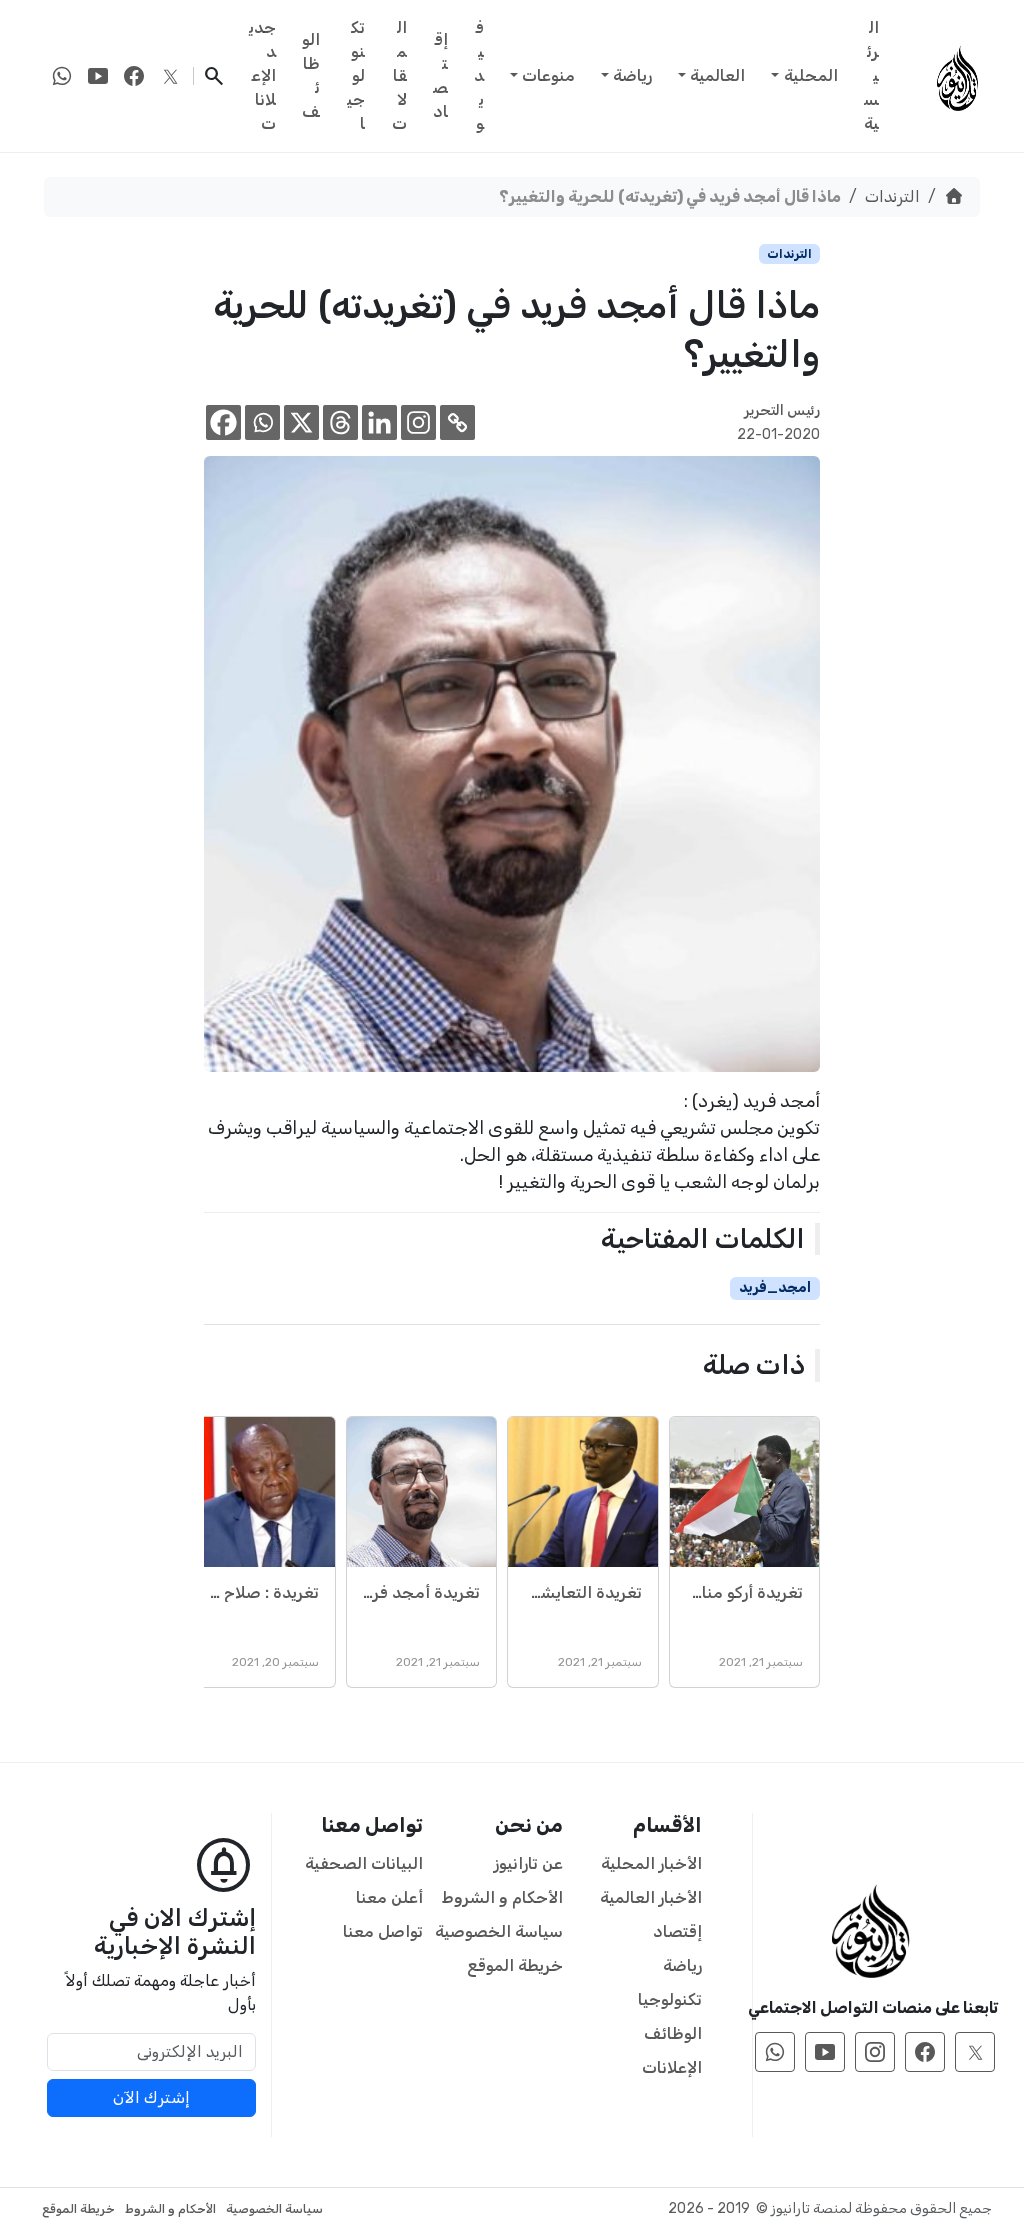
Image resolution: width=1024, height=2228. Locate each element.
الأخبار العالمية (651, 1897)
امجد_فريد (775, 1287)
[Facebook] (223, 422)
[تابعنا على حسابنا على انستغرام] (875, 2052)
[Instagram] (418, 422)
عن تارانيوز (528, 1863)
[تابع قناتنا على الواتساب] (62, 76)
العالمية (717, 75)
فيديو (479, 75)
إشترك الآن (151, 2097)
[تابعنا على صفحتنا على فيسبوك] (134, 76)
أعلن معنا (389, 1897)
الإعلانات (672, 2067)
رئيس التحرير (782, 410)
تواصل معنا (383, 1931)
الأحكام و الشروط (502, 1897)
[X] (301, 422)
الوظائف (311, 75)
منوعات (548, 75)
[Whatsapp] (262, 422)
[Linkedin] (379, 422)
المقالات (399, 75)
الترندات (892, 196)
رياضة (632, 75)
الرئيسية (871, 75)
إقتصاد (440, 75)
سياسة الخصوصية (499, 1931)
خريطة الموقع (515, 1965)
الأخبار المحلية (651, 1863)
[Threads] (340, 422)
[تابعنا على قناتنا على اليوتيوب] (98, 76)
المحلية (811, 75)
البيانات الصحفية (364, 1863)
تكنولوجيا (356, 75)
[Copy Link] (457, 422)
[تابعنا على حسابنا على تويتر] (170, 76)
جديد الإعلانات (262, 75)
